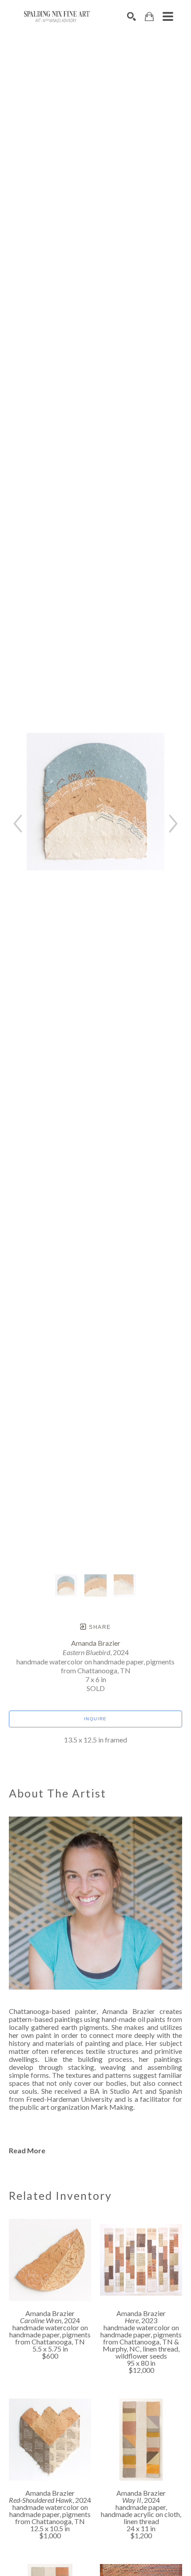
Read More (27, 2150)
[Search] (131, 16)
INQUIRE (95, 1719)
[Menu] (168, 16)
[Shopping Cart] (149, 17)
